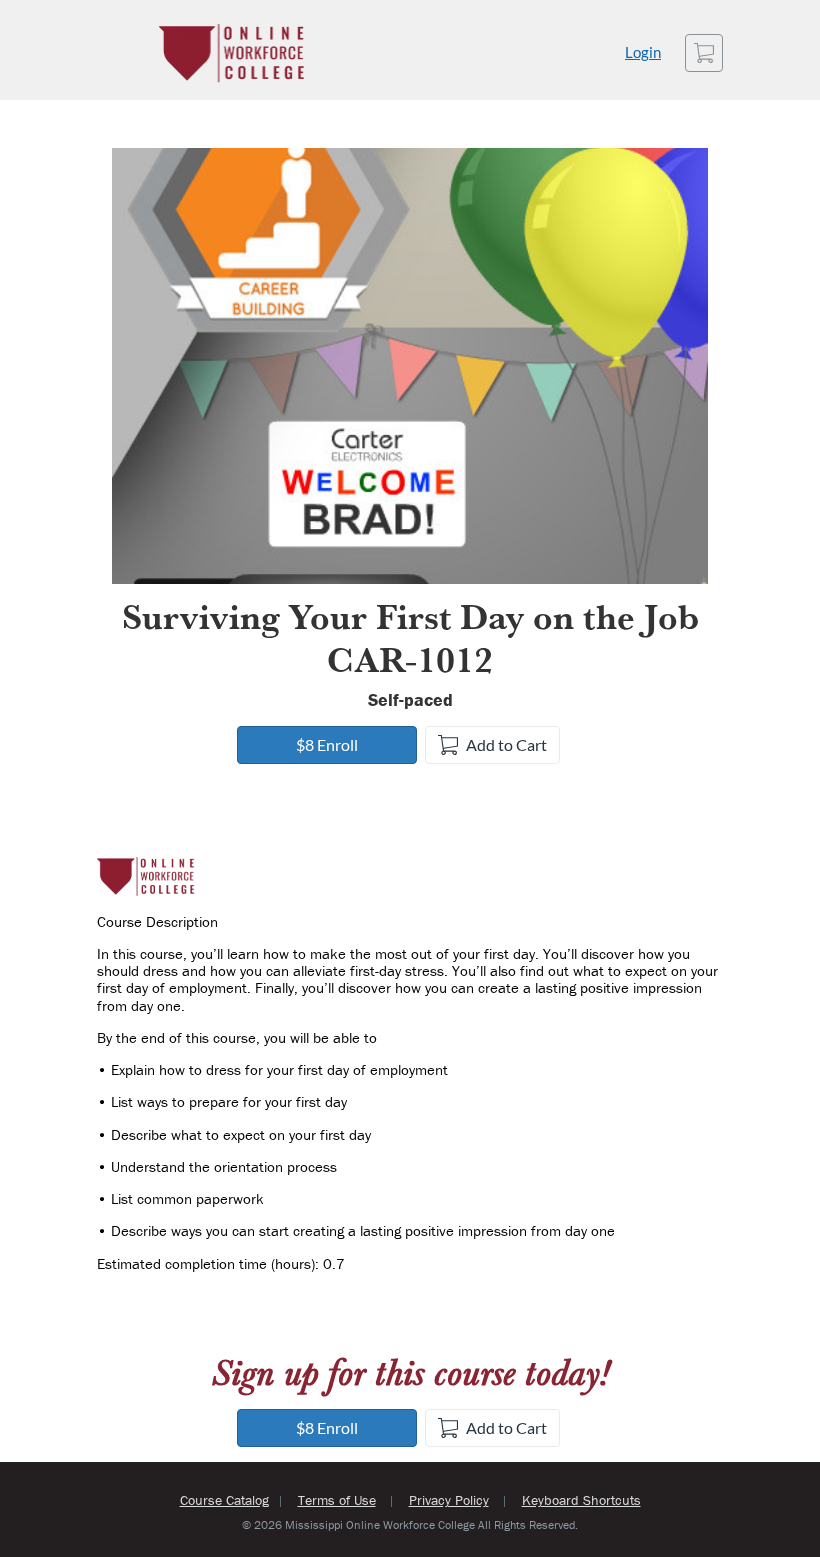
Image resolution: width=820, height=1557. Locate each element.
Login (643, 52)
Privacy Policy (449, 1500)
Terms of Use (337, 1500)
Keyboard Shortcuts (581, 1500)
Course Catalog (224, 1500)
